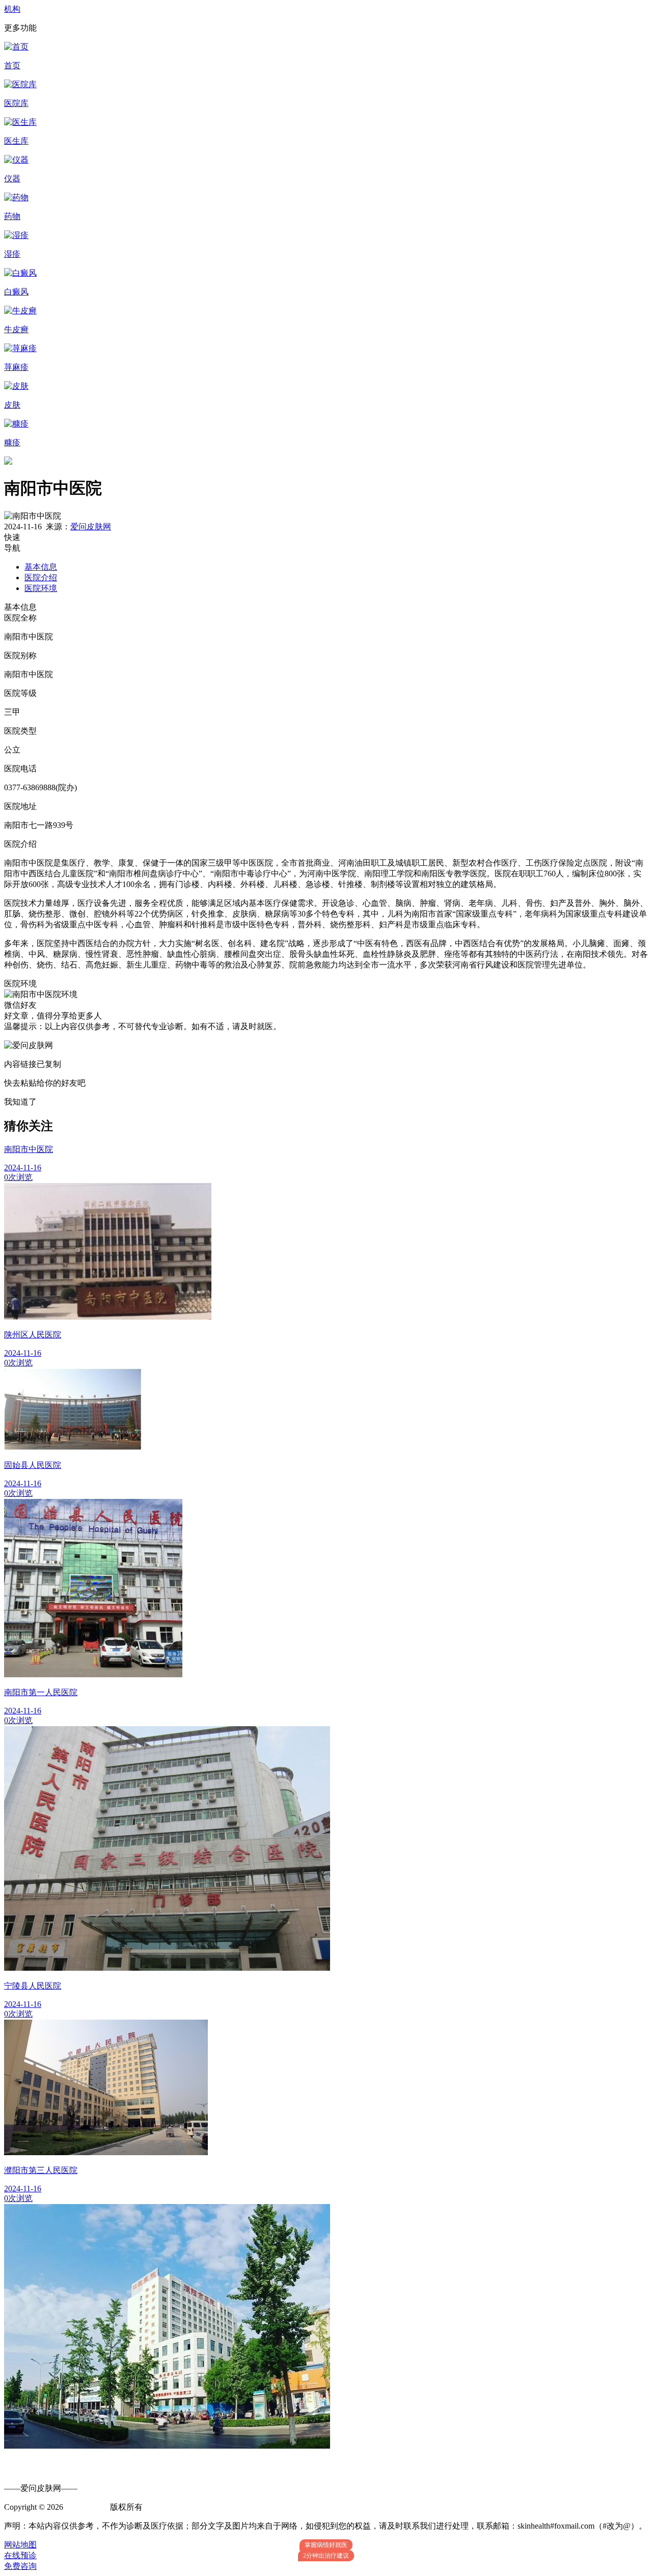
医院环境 (41, 588)
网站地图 (20, 2545)
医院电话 (20, 769)
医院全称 (20, 618)
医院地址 (20, 806)
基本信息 (41, 567)
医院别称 (20, 655)
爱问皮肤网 (91, 527)
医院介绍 (41, 578)
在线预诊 (20, 2555)
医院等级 (20, 693)
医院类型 (20, 731)
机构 (12, 9)
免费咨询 (20, 2566)
